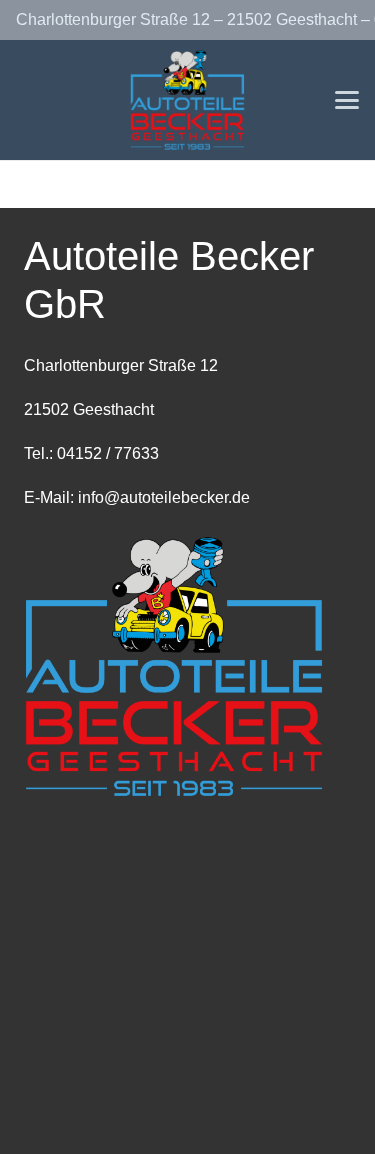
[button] (347, 100)
